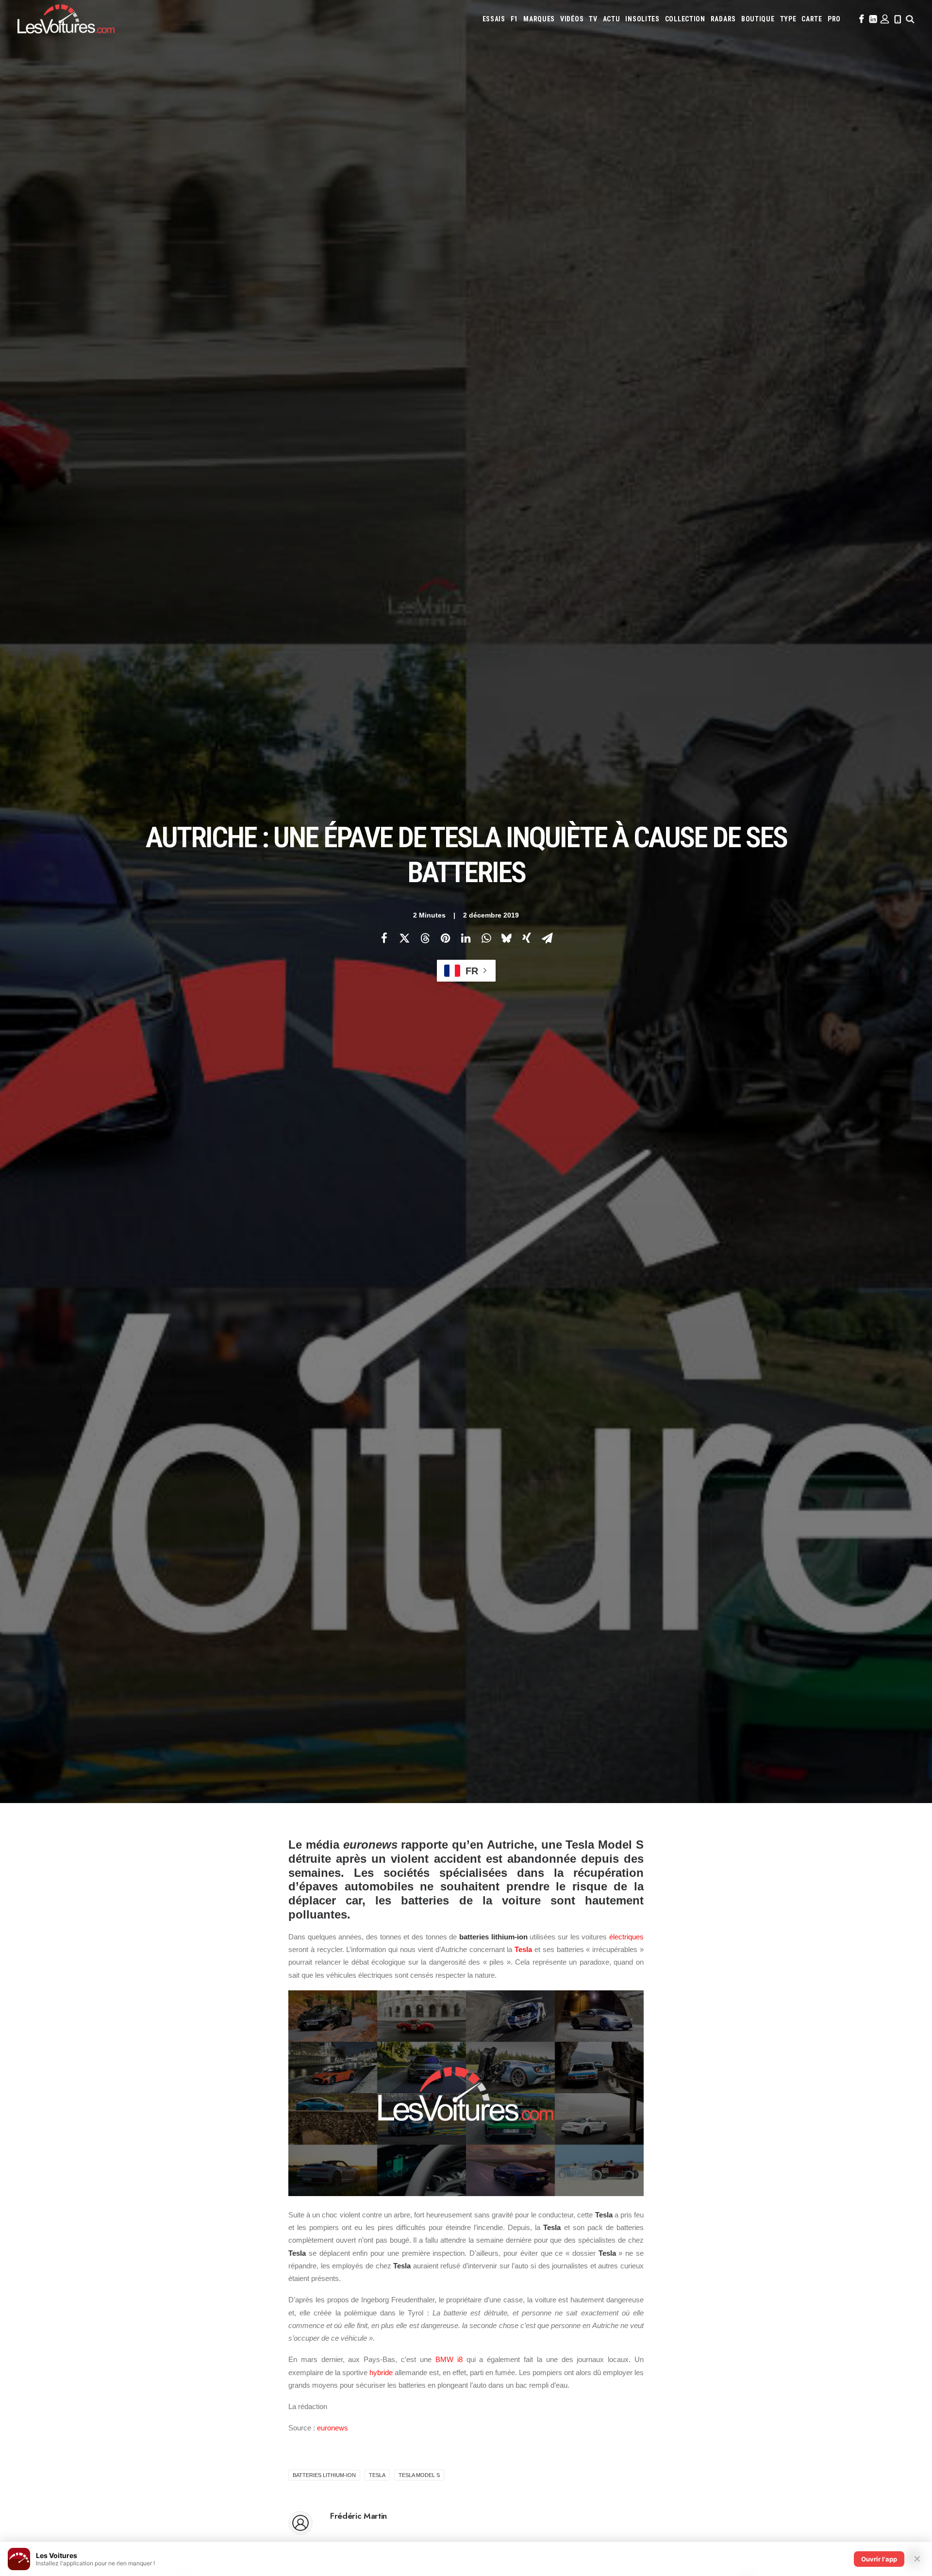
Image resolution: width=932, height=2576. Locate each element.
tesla (377, 2475)
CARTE (812, 19)
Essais (494, 19)
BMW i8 (449, 2359)
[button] (861, 19)
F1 (514, 19)
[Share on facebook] (384, 938)
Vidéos (572, 19)
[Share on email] (547, 938)
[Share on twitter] (404, 938)
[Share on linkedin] (466, 938)
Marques (539, 19)
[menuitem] (494, 19)
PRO (834, 19)
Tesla (523, 1949)
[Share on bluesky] (506, 938)
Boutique (758, 19)
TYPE (788, 19)
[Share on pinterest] (445, 938)
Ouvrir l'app (879, 2559)
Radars (723, 19)
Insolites (642, 19)
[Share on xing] (527, 938)
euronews (333, 2428)
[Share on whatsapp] (486, 938)
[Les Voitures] (66, 19)
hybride (381, 2372)
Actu (612, 19)
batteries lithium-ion (324, 2475)
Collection (685, 19)
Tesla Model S (419, 2475)
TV (593, 19)
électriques (626, 1937)
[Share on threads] (425, 938)
